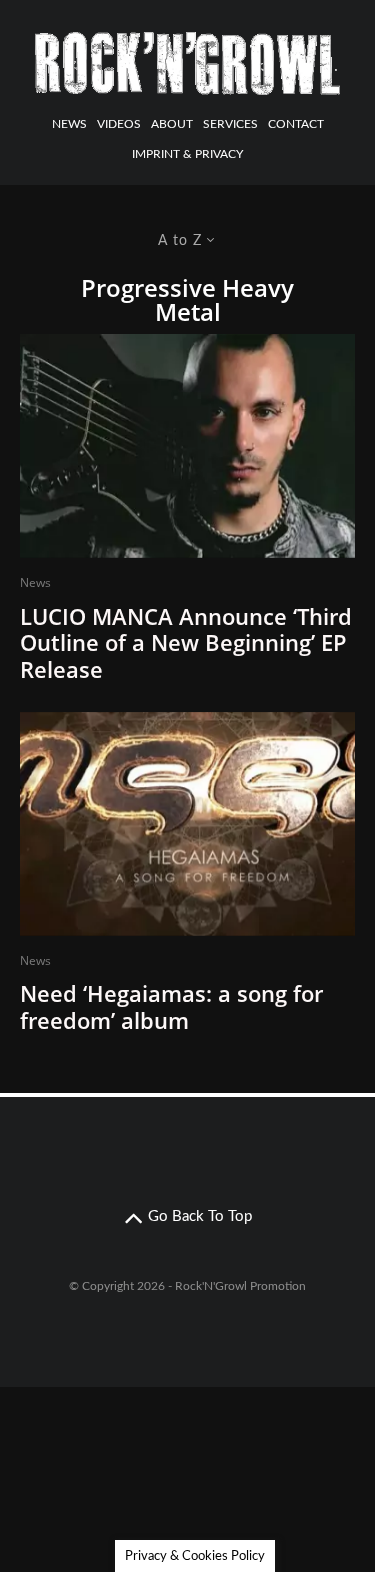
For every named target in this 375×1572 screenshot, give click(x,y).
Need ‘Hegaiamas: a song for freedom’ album (171, 1006)
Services (230, 124)
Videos (119, 124)
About (172, 124)
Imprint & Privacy (187, 154)
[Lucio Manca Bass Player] (187, 446)
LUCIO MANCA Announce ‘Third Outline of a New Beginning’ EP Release (186, 642)
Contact (296, 124)
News (69, 124)
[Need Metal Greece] (187, 824)
